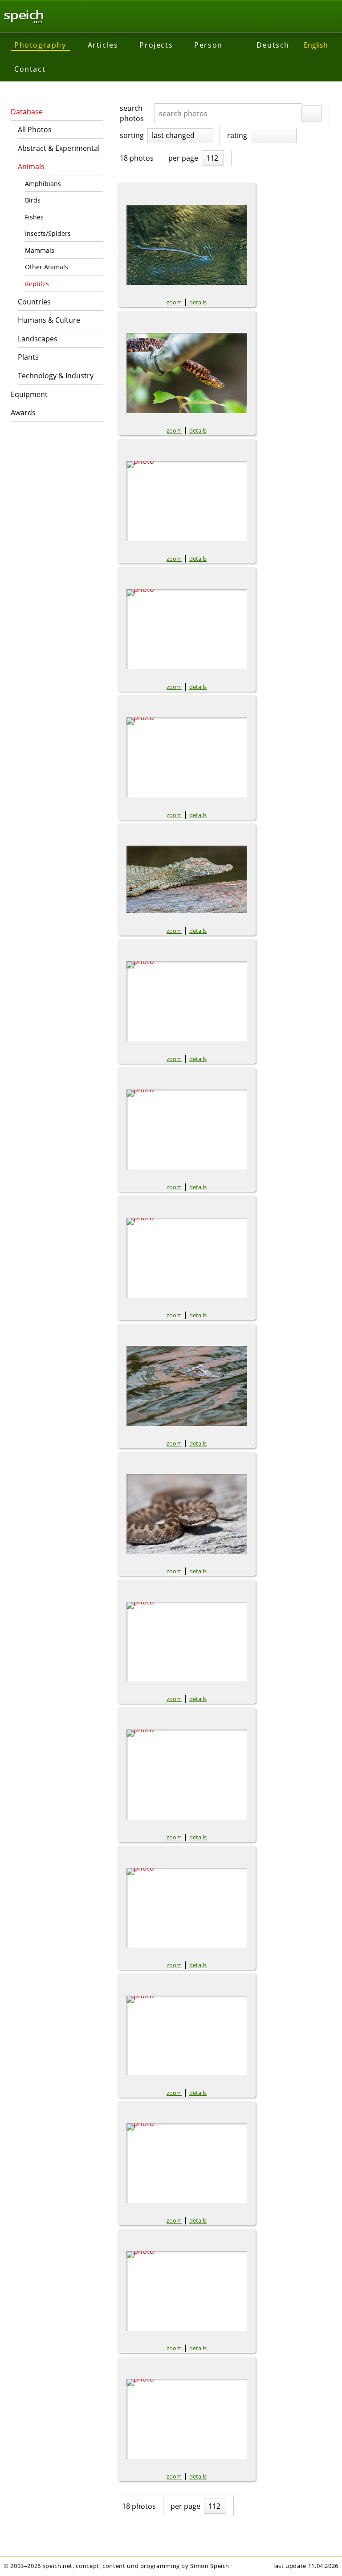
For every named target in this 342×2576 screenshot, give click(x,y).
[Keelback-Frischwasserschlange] (187, 245)
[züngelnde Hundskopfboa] (187, 1258)
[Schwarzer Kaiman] (187, 501)
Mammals (40, 250)
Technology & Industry (56, 376)
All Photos (35, 130)
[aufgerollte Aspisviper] (187, 1775)
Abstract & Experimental (59, 148)
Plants (28, 357)
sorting (132, 135)
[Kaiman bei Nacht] (187, 1130)
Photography (40, 45)
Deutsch (273, 45)
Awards (23, 413)
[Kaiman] (187, 879)
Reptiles (37, 284)
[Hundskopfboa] (187, 373)
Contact (30, 69)
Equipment (29, 394)
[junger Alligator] (187, 1386)
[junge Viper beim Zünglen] (187, 1514)
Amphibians (43, 184)
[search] (311, 113)
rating (237, 135)
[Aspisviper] (187, 1908)
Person (208, 45)
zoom (174, 302)
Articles (103, 45)
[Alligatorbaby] (187, 1642)
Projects (156, 45)
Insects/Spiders (48, 233)
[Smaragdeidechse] (187, 2163)
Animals (31, 166)
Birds (33, 200)
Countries (34, 302)
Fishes (34, 217)
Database (27, 112)
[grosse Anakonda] (187, 1001)
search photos (132, 113)
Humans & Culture (49, 320)
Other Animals (47, 267)
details (198, 302)
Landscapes (38, 339)
